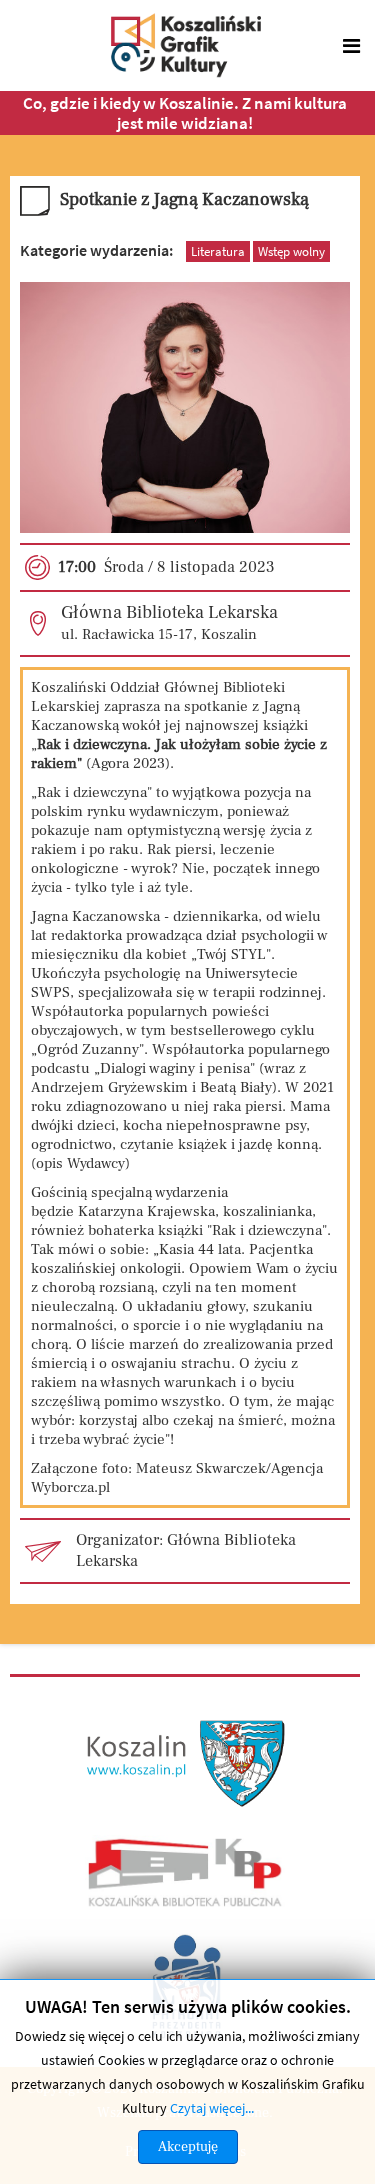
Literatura (218, 251)
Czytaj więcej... (212, 2108)
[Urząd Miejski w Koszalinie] (187, 1762)
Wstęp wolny (291, 251)
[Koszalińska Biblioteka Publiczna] (185, 1872)
